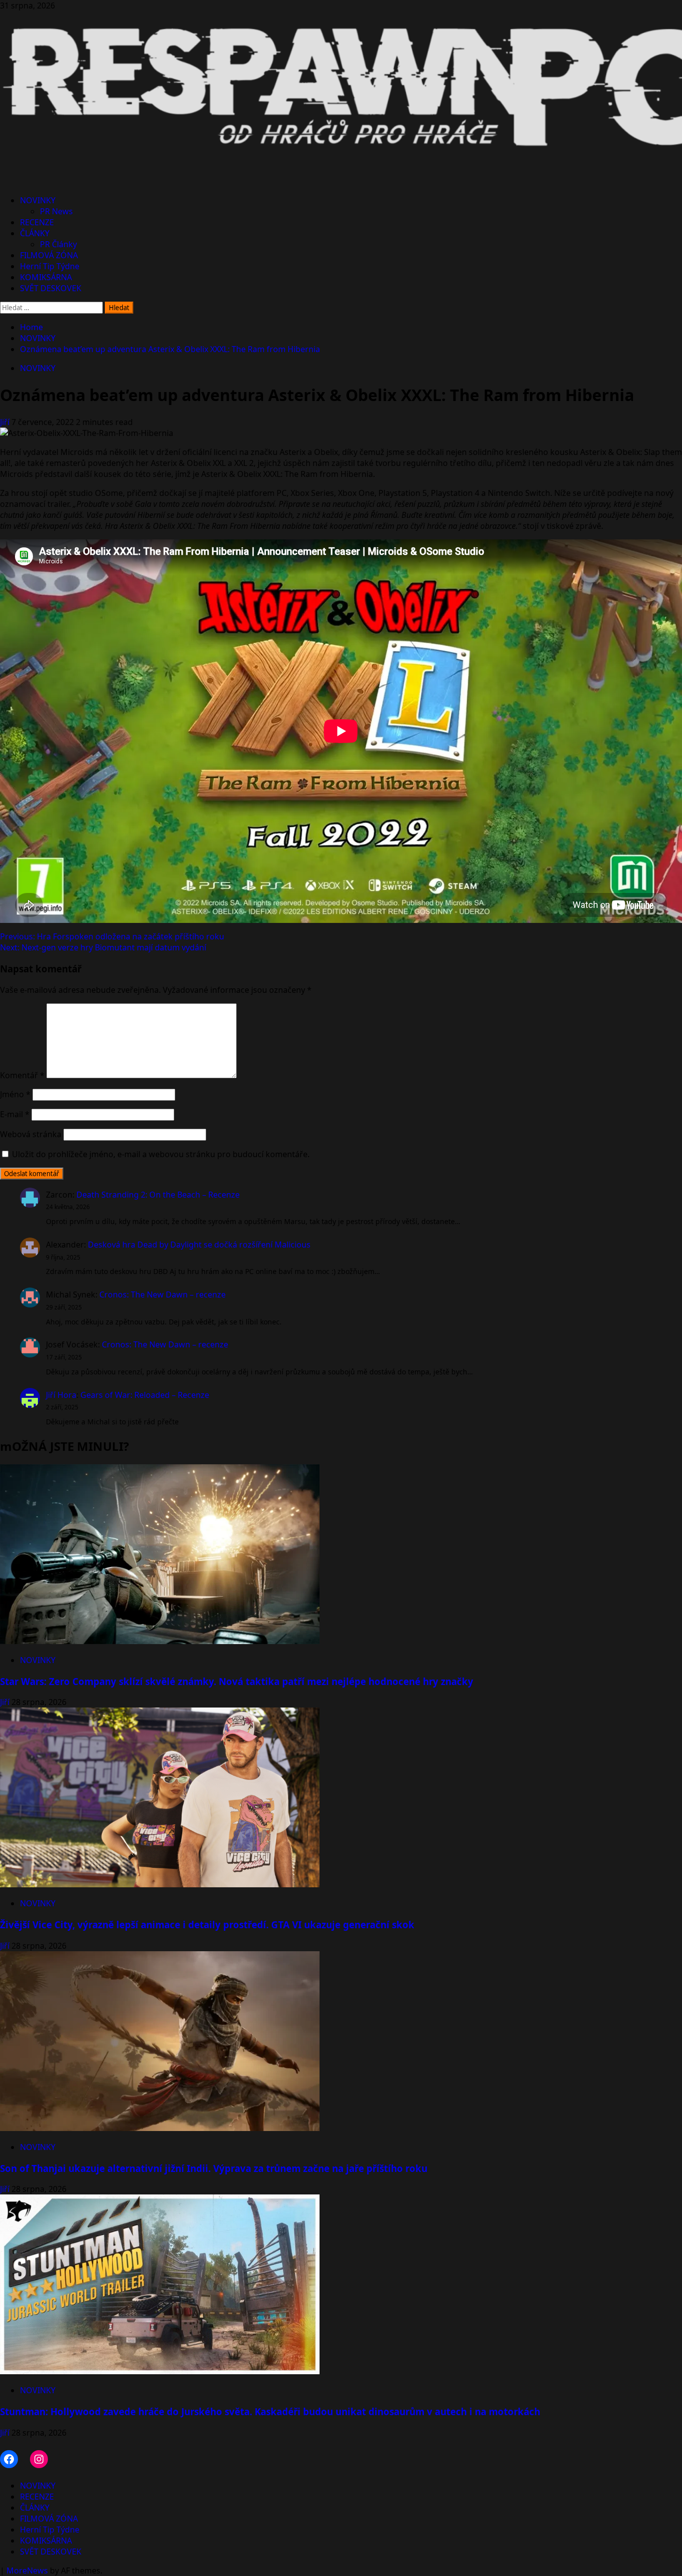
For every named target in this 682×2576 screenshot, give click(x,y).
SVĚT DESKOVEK (51, 288)
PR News (56, 211)
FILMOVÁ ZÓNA (49, 255)
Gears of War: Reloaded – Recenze (145, 1395)
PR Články (58, 244)
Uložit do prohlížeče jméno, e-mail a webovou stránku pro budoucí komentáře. (161, 1154)
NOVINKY (38, 200)
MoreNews (27, 2571)
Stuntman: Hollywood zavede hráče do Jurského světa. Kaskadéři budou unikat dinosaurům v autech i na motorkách (270, 2411)
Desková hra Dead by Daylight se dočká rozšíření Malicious (199, 1245)
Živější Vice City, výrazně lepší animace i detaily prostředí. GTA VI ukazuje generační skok (207, 1925)
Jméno (15, 1094)
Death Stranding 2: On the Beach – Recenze (158, 1195)
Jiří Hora (61, 1395)
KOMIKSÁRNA (46, 277)
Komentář (22, 1075)
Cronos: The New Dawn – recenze (163, 1294)
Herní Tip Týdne (50, 266)
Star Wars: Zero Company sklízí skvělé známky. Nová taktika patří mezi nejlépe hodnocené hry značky (237, 1681)
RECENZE (37, 222)
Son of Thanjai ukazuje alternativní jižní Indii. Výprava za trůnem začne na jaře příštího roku (214, 2168)
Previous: (112, 936)
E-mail (15, 1114)
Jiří (6, 422)
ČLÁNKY (35, 233)
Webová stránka (31, 1134)
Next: (103, 947)
